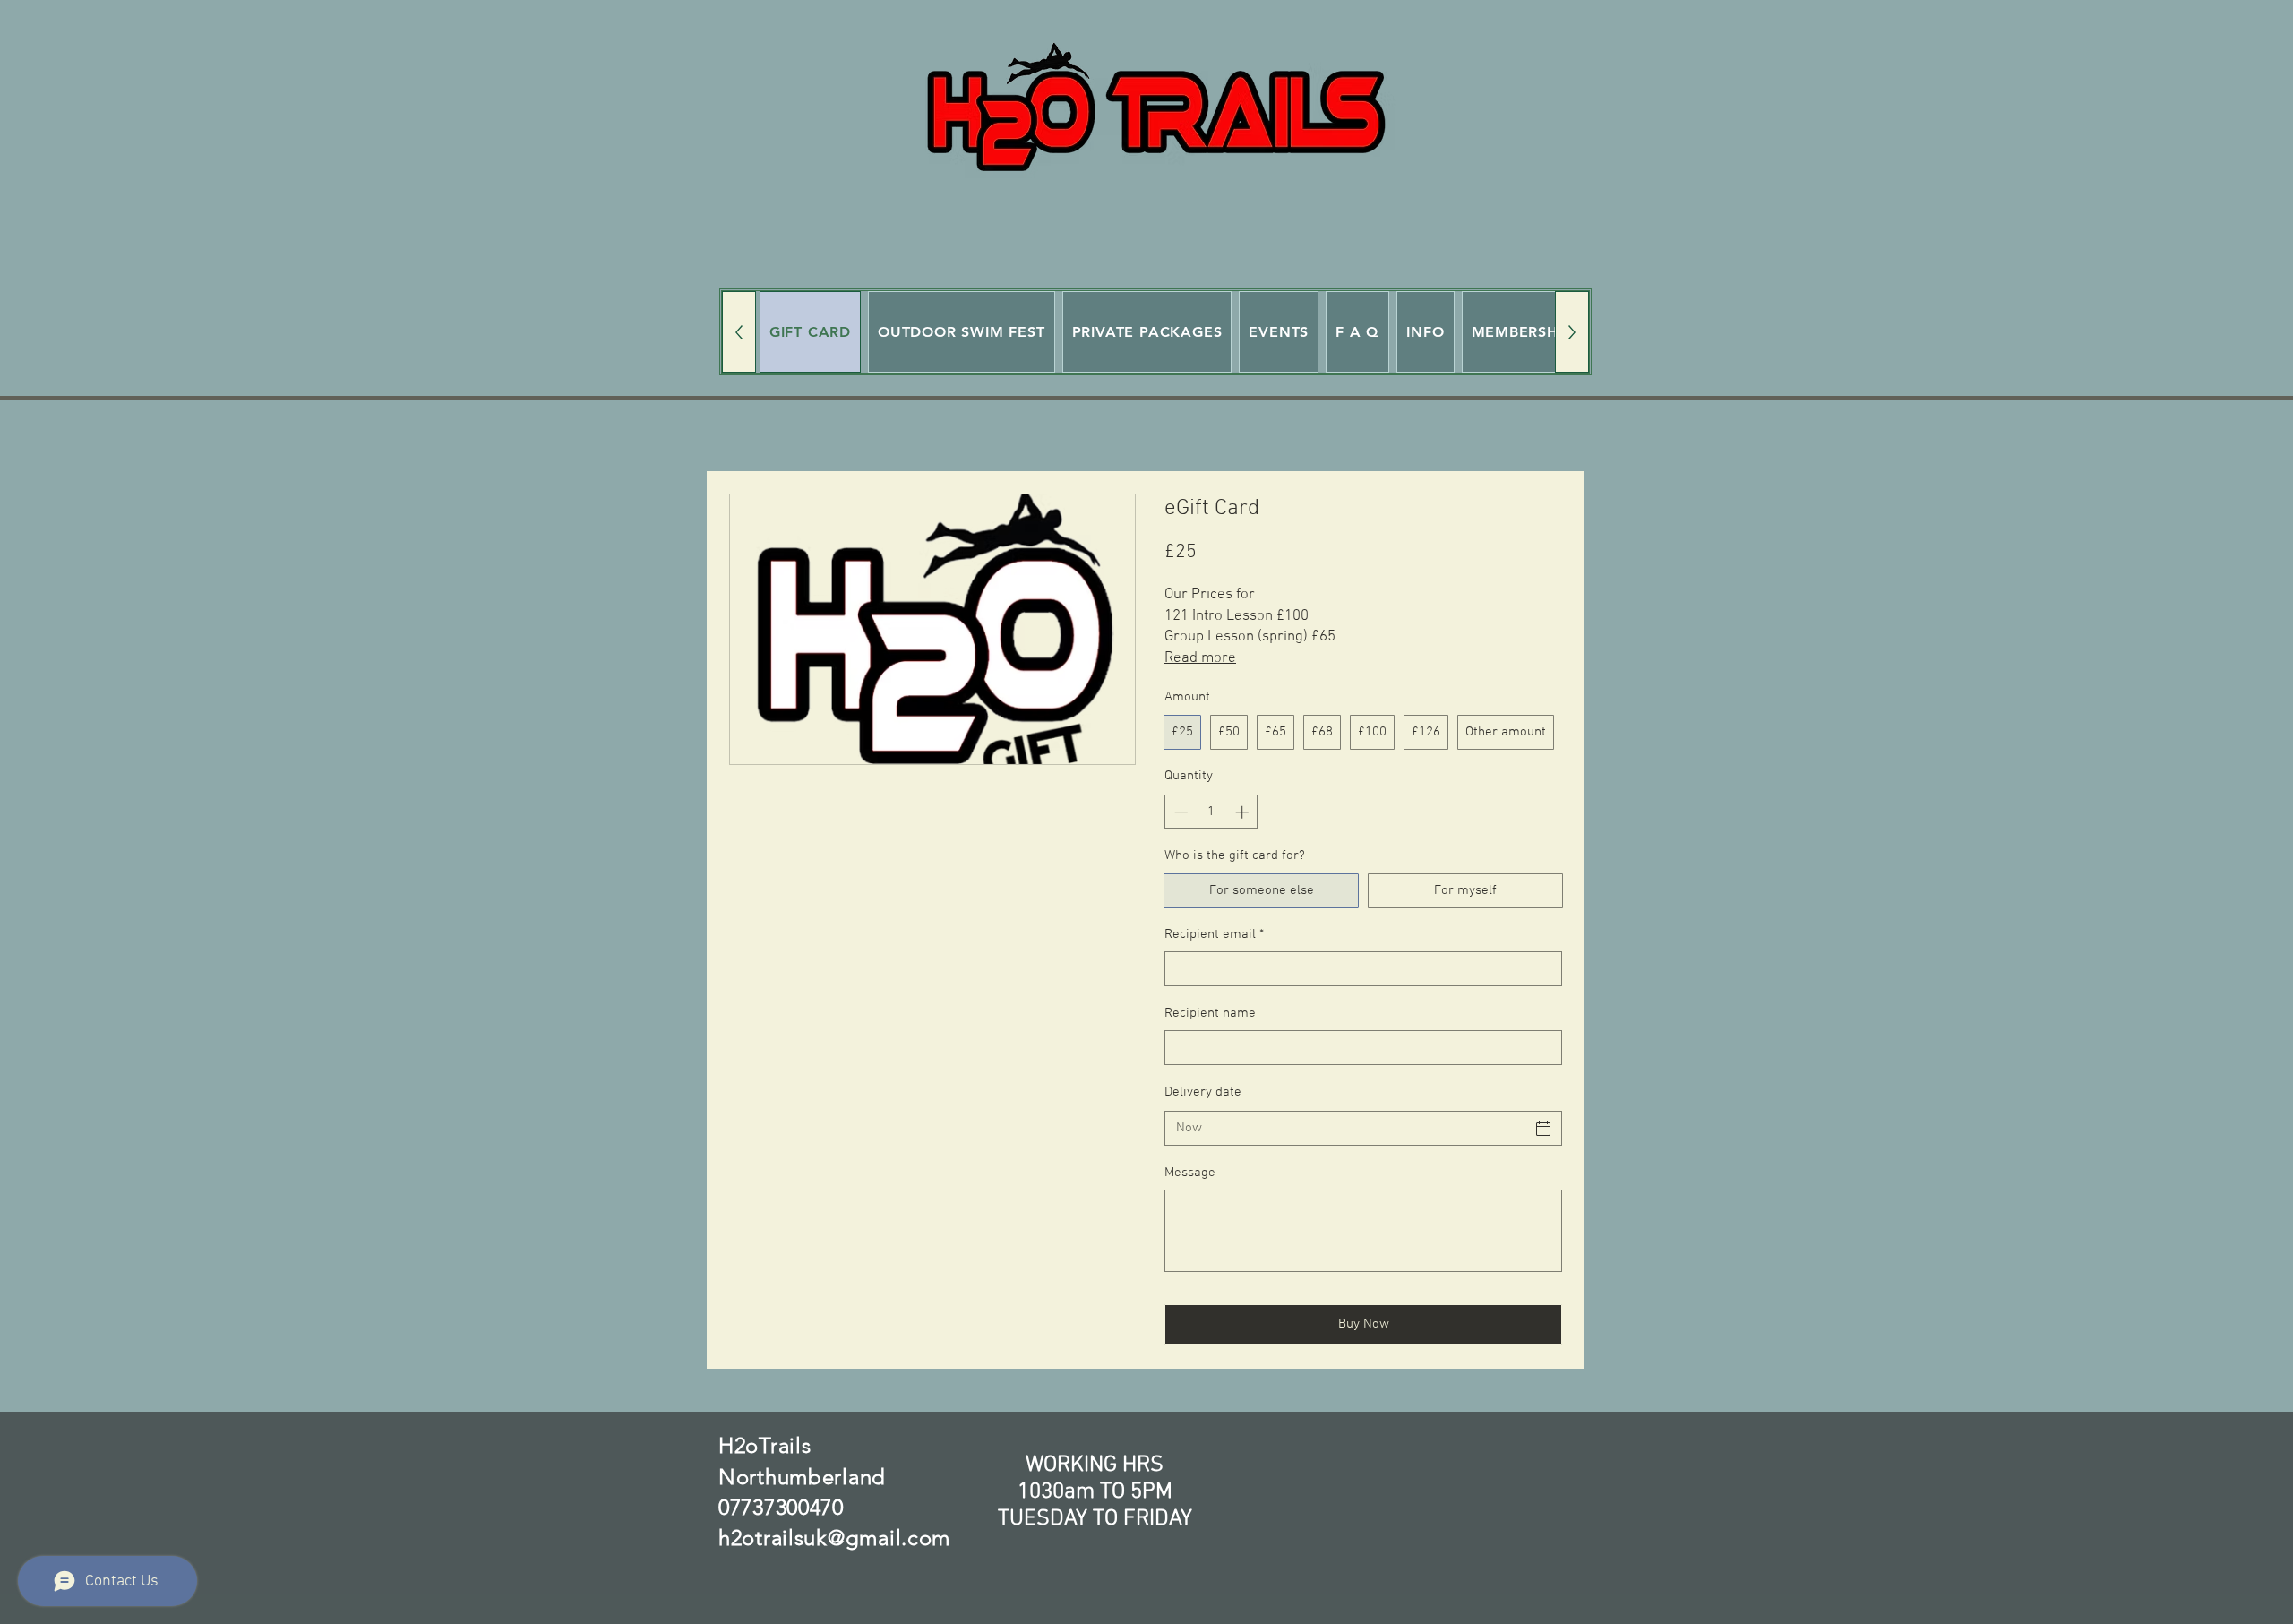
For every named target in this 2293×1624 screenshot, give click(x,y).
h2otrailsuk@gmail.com (834, 1538)
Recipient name (1210, 1013)
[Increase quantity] (1244, 812)
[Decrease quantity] (1179, 812)
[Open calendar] (1543, 1129)
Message (1190, 1173)
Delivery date (1203, 1092)
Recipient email (1214, 934)
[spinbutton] (1211, 812)
